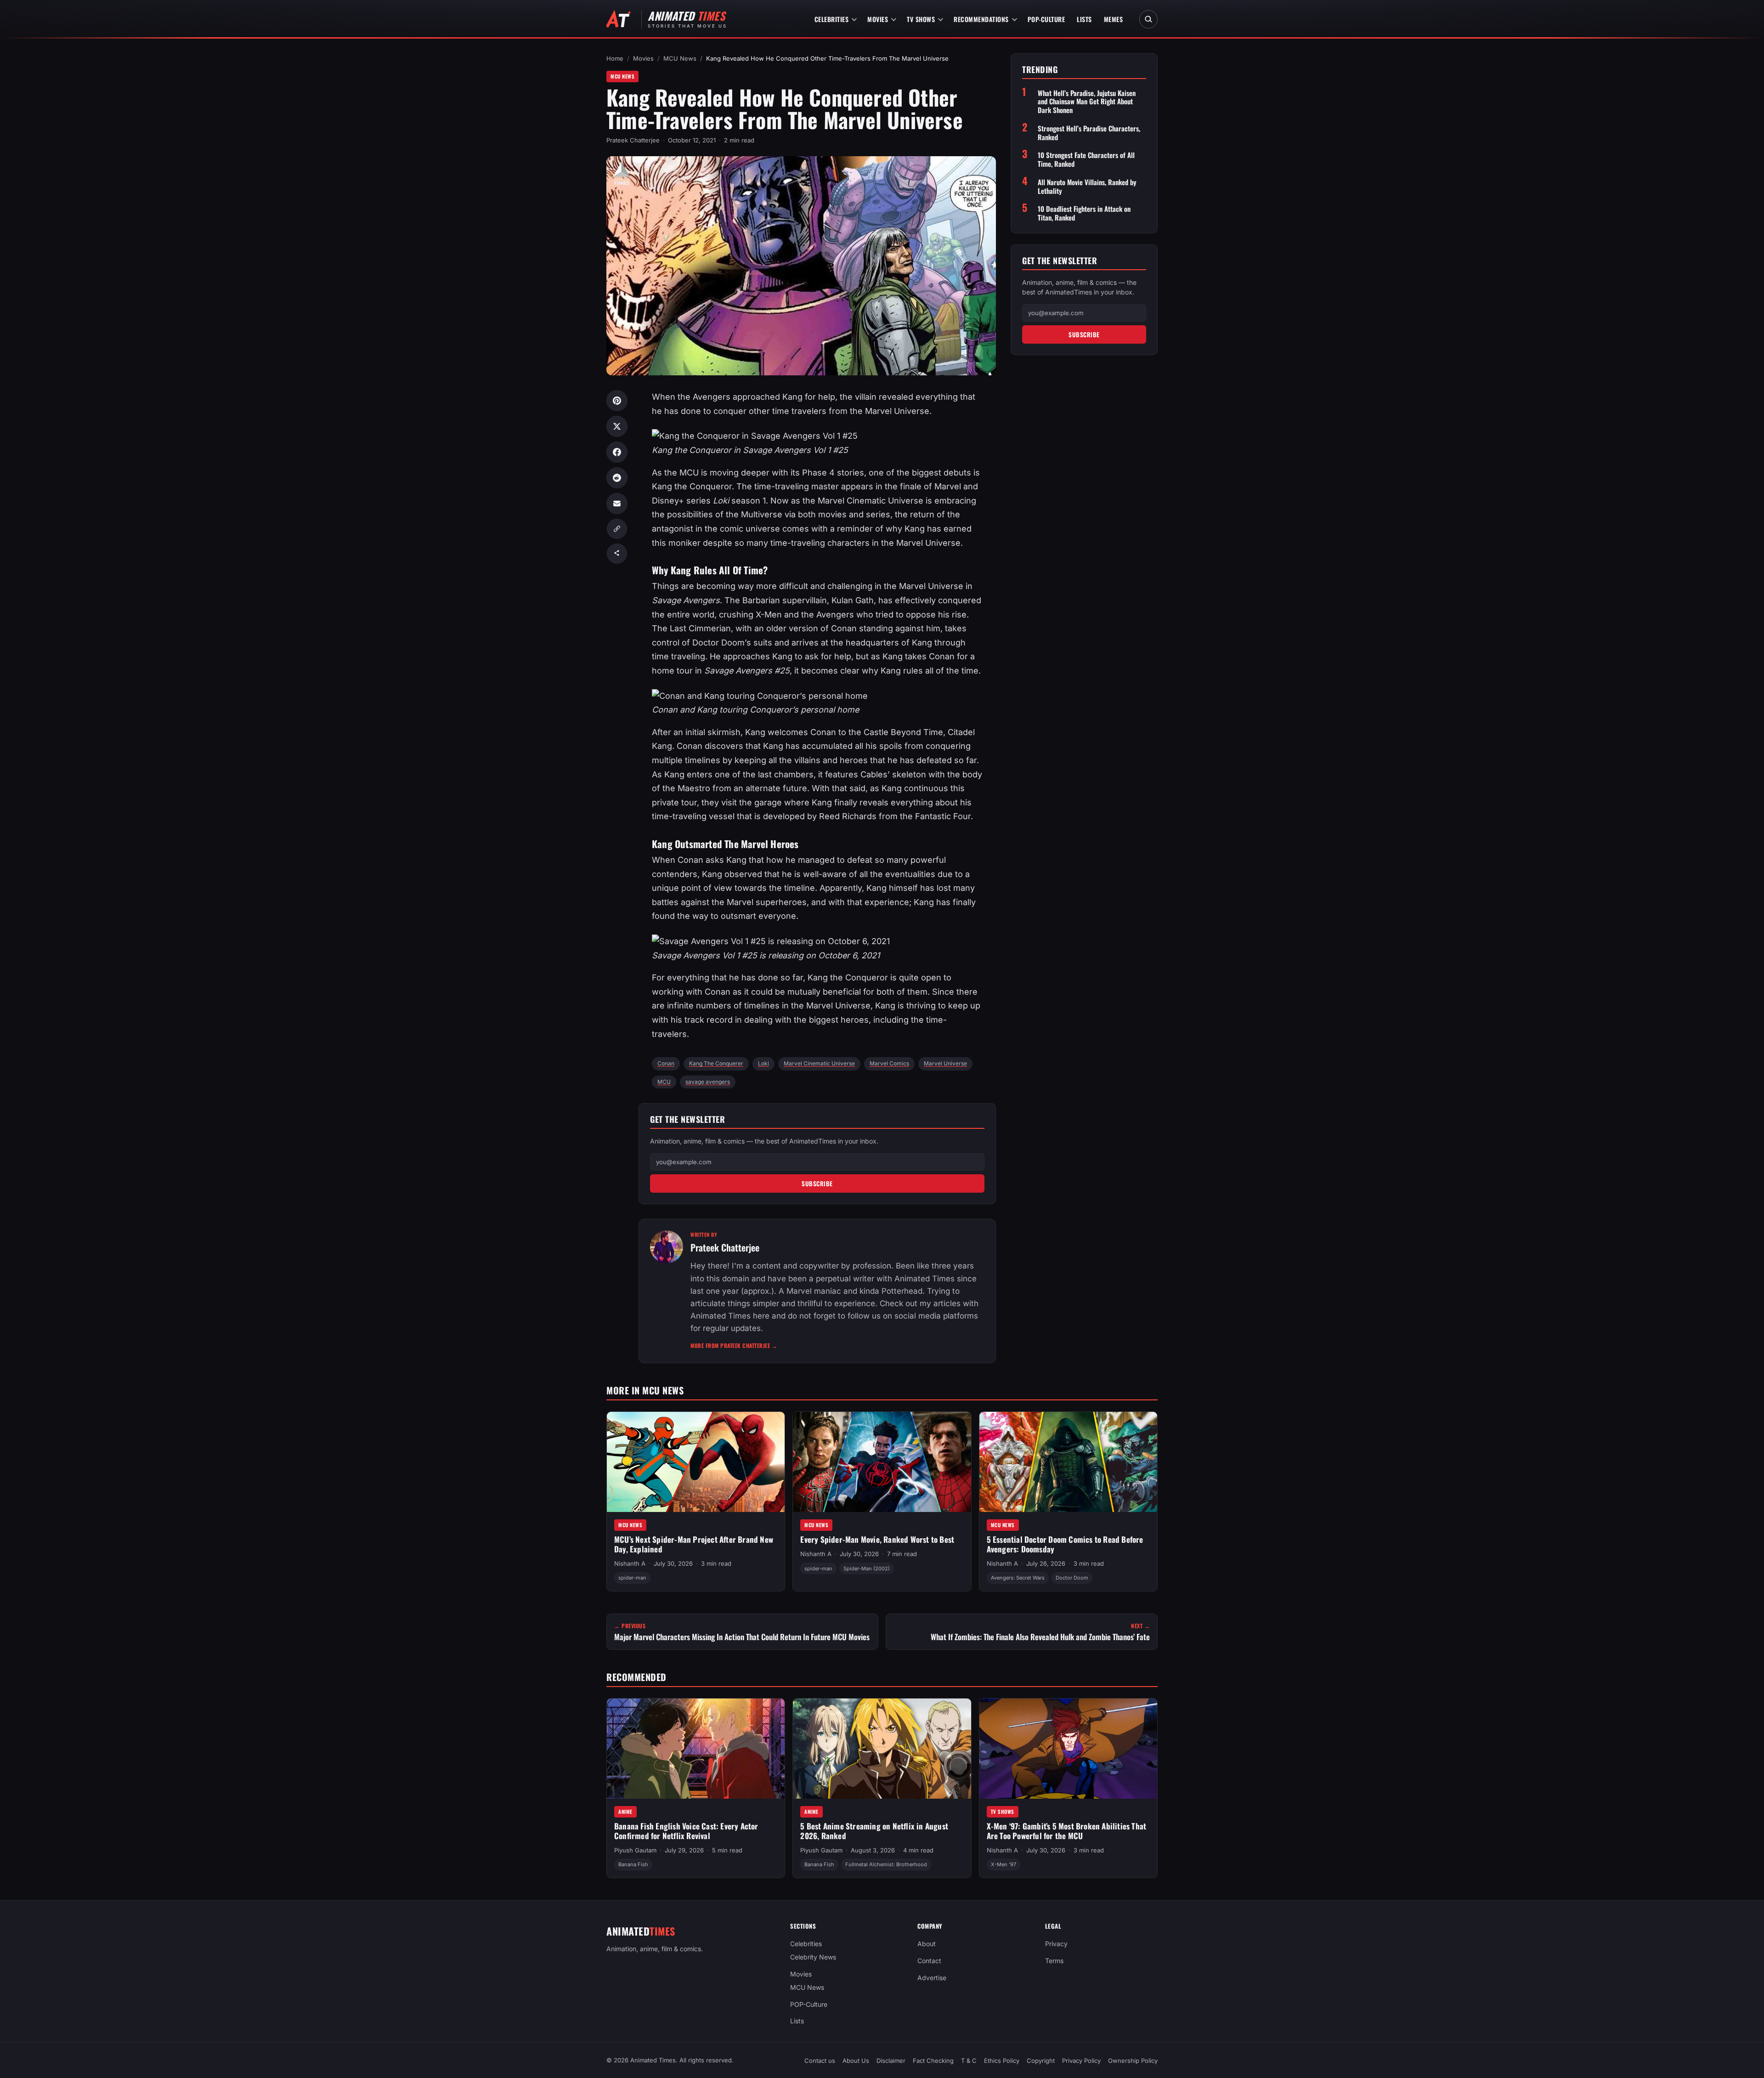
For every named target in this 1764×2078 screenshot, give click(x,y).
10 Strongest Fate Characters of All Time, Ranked (1086, 159)
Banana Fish (633, 1864)
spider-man (632, 1578)
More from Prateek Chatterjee (734, 1345)
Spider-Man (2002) (867, 1568)
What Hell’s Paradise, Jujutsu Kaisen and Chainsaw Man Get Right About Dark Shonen (1087, 102)
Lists (1084, 19)
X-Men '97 (1004, 1864)
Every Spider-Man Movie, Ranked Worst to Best (877, 1540)
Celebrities (832, 19)
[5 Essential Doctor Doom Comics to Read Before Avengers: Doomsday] (1068, 1462)
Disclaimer (891, 2061)
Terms (1054, 1961)
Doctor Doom (1072, 1578)
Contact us (820, 2061)
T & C (969, 2061)
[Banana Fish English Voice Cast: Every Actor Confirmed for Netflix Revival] (696, 1749)
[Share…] (617, 554)
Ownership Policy (1133, 2061)
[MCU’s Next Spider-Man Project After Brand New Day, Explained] (696, 1462)
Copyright (1041, 2061)
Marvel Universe (945, 1063)
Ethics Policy (1002, 2061)
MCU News (680, 58)
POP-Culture (1046, 19)
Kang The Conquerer (716, 1063)
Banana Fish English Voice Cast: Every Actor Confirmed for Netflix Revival (686, 1831)
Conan (666, 1063)
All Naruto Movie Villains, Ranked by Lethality (1087, 187)
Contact (929, 1961)
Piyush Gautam (635, 1850)
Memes (1114, 19)
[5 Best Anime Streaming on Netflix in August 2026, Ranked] (882, 1749)
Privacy (1056, 1944)
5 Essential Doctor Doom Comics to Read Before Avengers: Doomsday (1065, 1545)
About (927, 1944)
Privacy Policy (1081, 2061)
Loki (763, 1063)
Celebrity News (813, 1957)
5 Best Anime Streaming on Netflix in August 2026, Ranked (874, 1831)
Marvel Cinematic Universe (819, 1063)
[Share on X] (617, 426)
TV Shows (921, 19)
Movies (878, 19)
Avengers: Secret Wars (1018, 1578)
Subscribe (817, 1183)
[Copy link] (617, 529)
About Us (856, 2061)
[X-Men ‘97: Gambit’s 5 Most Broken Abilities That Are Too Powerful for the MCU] (1068, 1749)
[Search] (1148, 19)
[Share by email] (617, 504)
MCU (664, 1082)
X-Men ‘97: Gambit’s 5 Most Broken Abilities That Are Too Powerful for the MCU (1067, 1831)
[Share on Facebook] (617, 452)
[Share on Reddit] (617, 478)
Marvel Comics (889, 1063)
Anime (625, 1812)
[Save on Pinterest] (617, 401)
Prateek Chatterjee (633, 140)
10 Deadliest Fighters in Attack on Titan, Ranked (1084, 213)
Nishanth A (630, 1564)
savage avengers (708, 1082)
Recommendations (981, 19)
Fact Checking (933, 2061)
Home (615, 58)
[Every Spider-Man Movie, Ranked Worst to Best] (882, 1462)
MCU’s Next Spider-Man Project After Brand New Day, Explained (694, 1545)
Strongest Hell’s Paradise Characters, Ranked (1089, 133)
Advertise (932, 1978)
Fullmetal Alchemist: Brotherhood (886, 1864)
